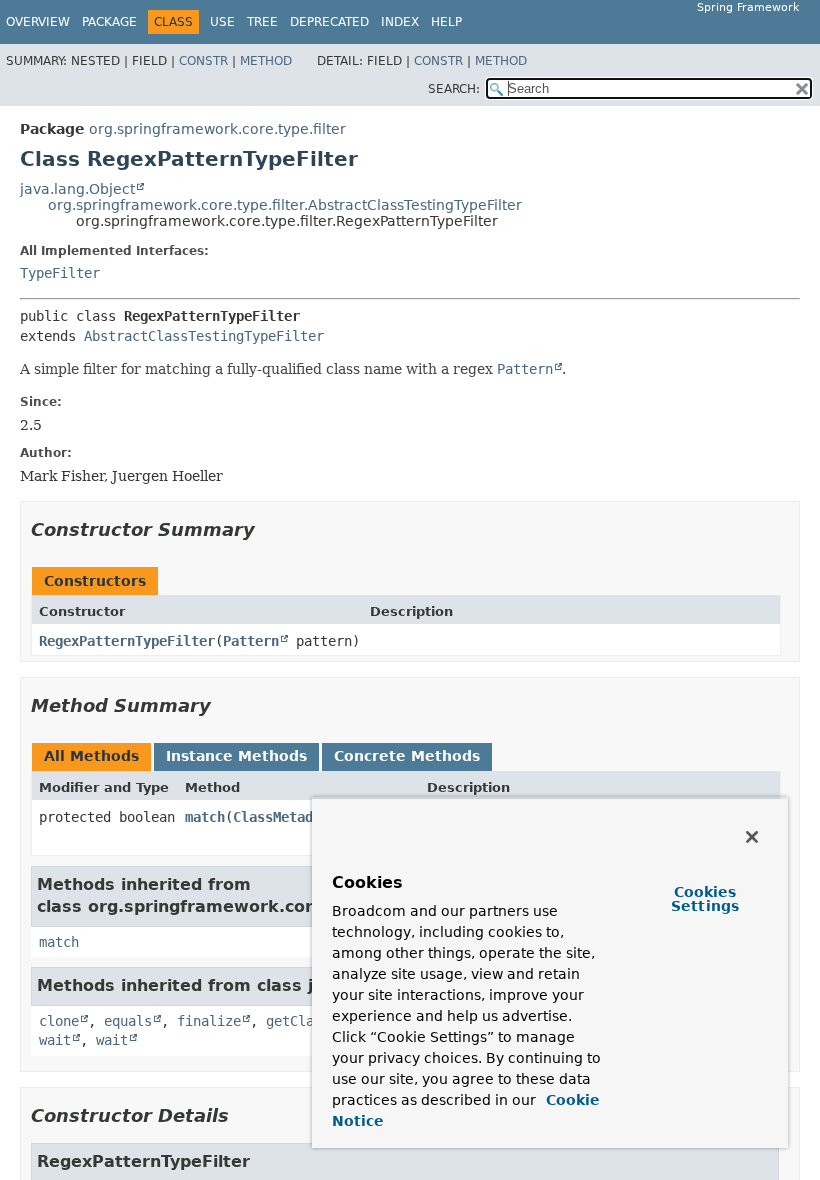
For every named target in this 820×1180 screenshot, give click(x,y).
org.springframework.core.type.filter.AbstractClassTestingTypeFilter (285, 205)
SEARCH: (454, 89)
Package (109, 22)
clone (59, 1021)
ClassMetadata (285, 817)
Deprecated (329, 22)
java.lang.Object (77, 189)
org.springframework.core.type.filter (217, 129)
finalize (209, 1021)
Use (222, 22)
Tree (262, 22)
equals (128, 1021)
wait (55, 1040)
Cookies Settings (705, 899)
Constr (203, 61)
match (205, 817)
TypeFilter (60, 273)
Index (400, 22)
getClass (298, 1021)
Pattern (251, 641)
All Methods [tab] (91, 756)
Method (266, 61)
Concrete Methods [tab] (407, 756)
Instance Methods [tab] (236, 756)
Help (446, 22)
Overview (38, 22)
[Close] (752, 837)
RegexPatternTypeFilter (127, 641)
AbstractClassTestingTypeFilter (204, 336)
